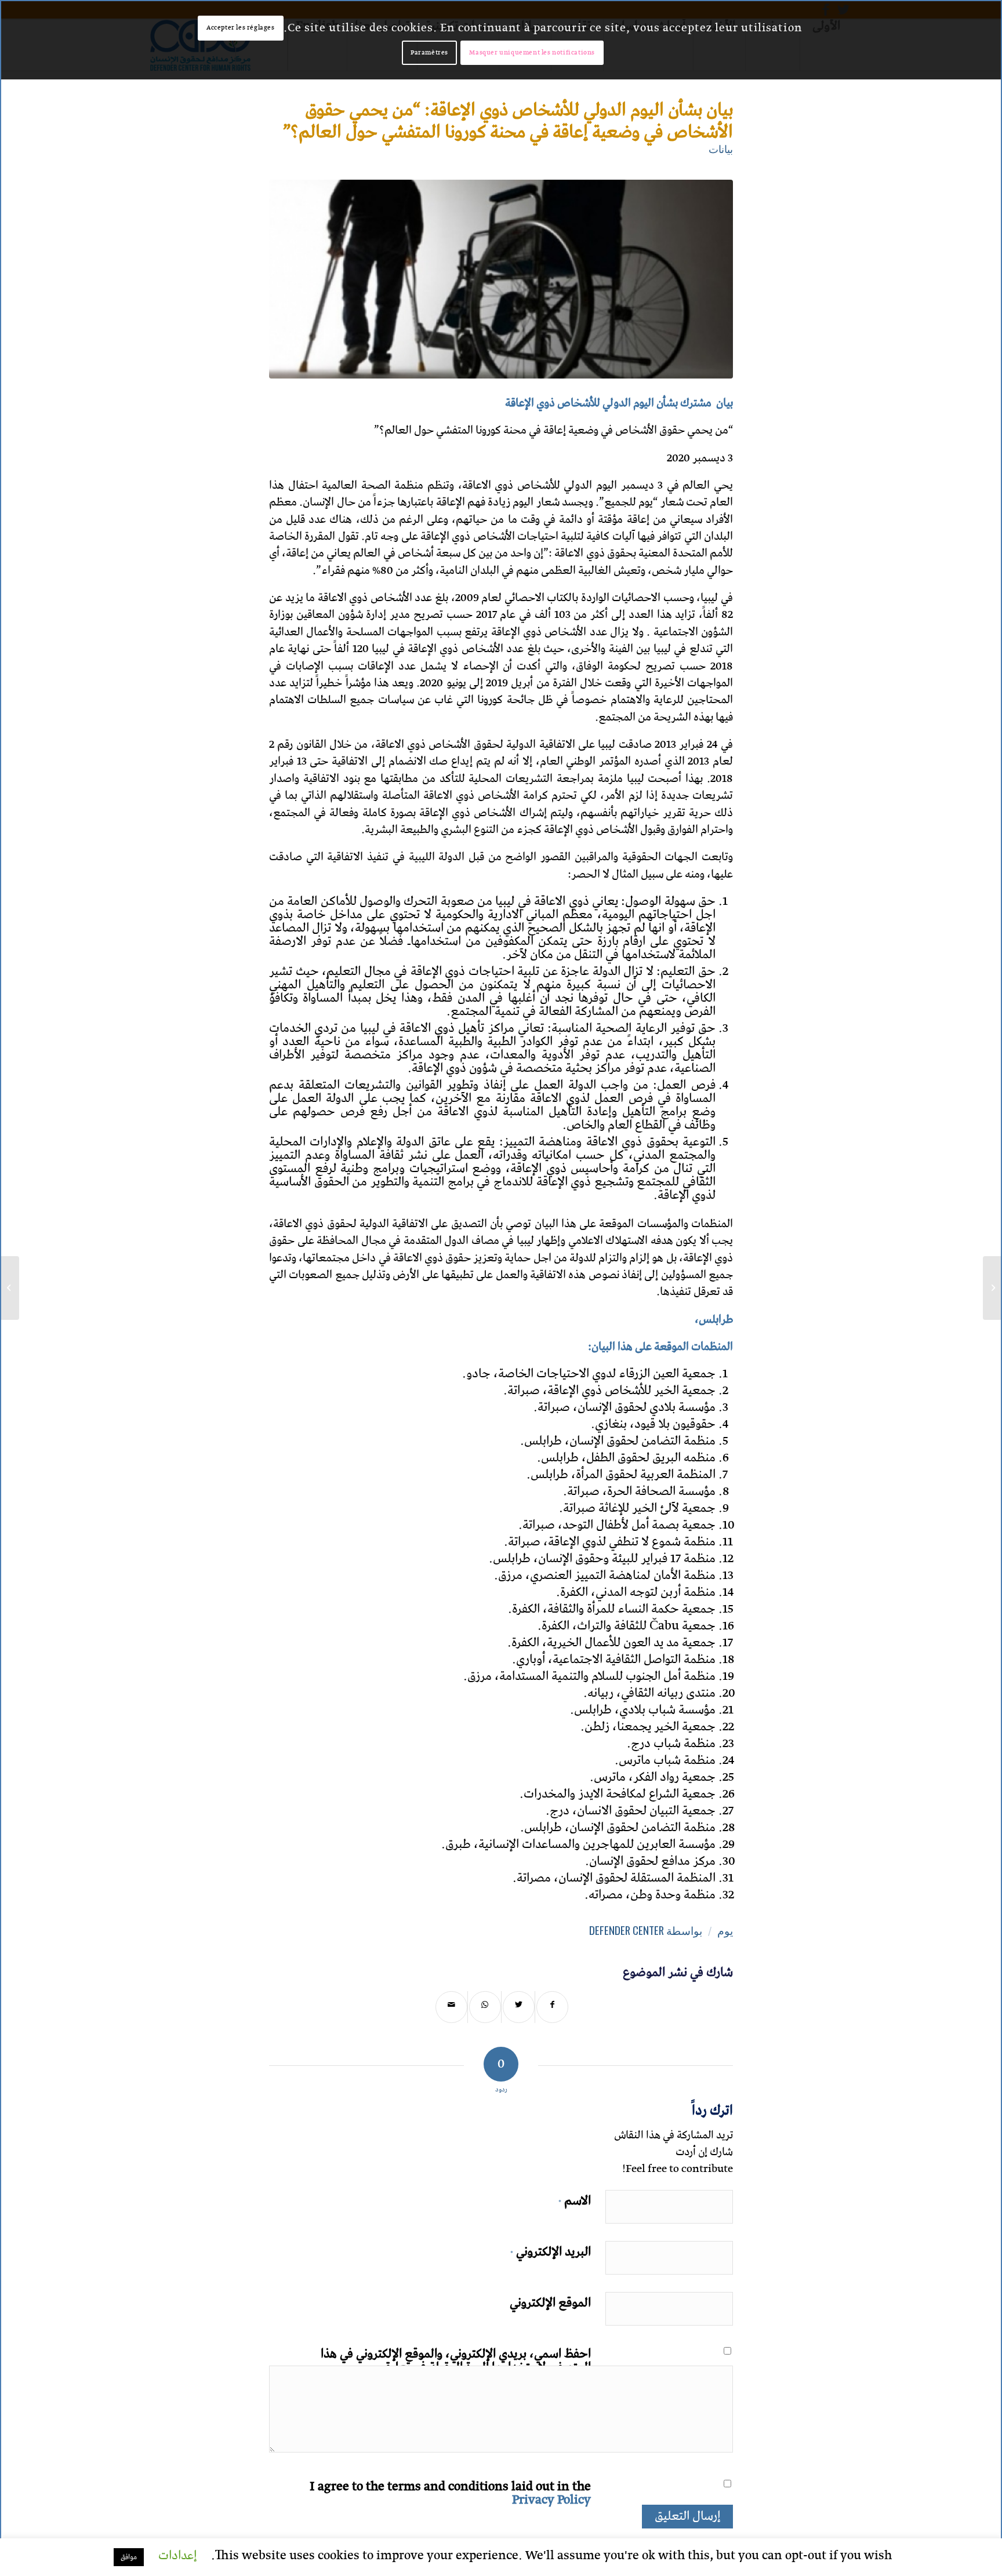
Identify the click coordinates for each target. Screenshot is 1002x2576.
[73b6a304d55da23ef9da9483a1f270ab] (501, 279)
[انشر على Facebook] (552, 2007)
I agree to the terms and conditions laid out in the (450, 2491)
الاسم (575, 2199)
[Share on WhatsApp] (485, 2007)
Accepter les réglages (241, 28)
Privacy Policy (551, 2500)
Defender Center (627, 1930)
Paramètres (429, 52)
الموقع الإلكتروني (550, 2301)
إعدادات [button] (177, 2556)
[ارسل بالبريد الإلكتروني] (451, 2007)
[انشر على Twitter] (519, 2007)
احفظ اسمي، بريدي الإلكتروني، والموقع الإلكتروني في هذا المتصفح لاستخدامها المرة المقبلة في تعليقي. (456, 2359)
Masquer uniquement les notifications (532, 52)
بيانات (721, 148)
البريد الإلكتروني (551, 2250)
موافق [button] (129, 2557)
